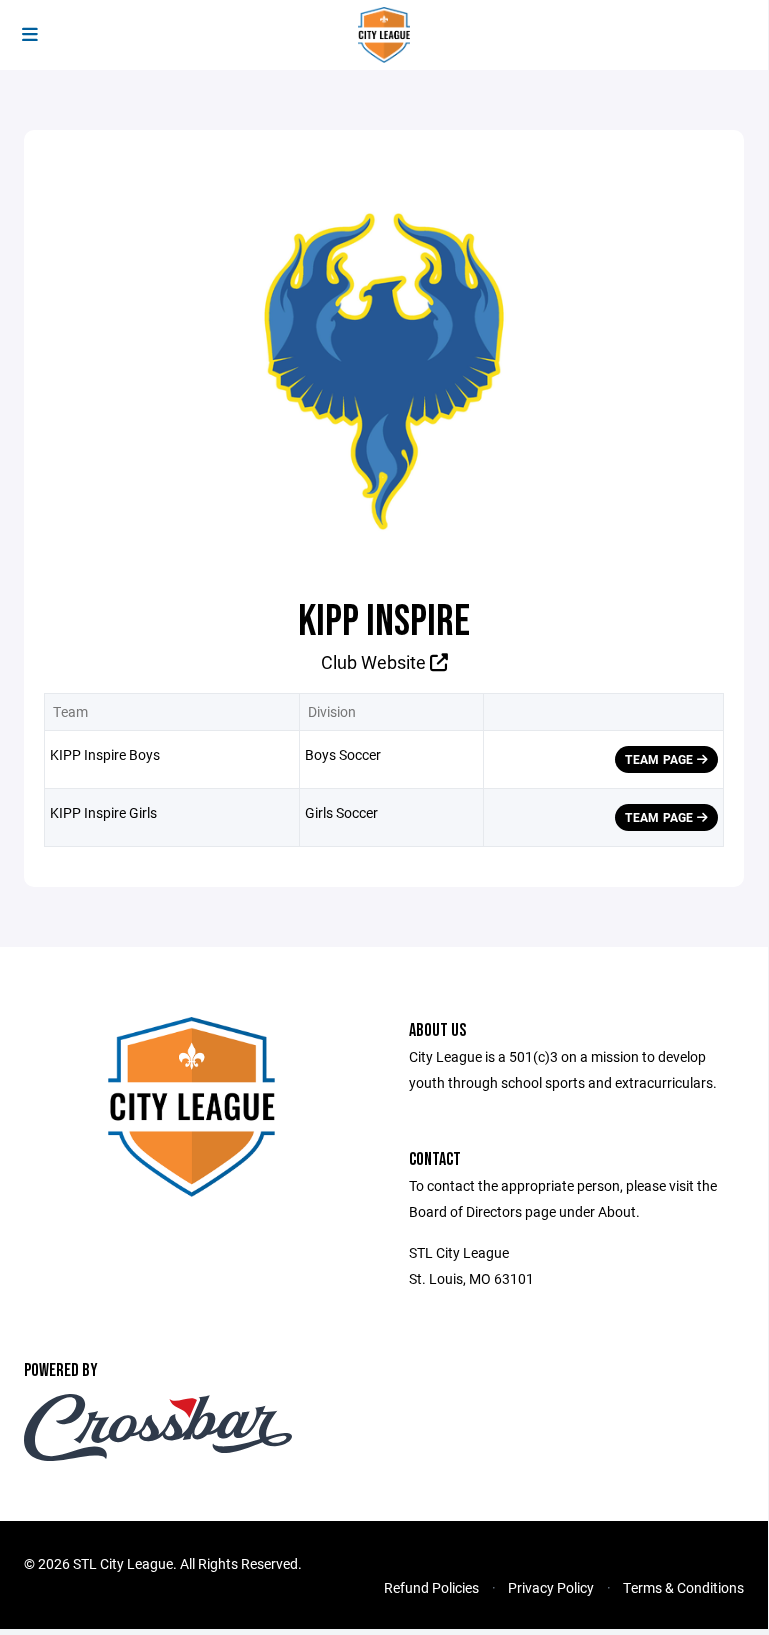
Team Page (660, 759)
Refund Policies (431, 1587)
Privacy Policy (551, 1587)
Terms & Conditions (683, 1587)
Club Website (375, 662)
